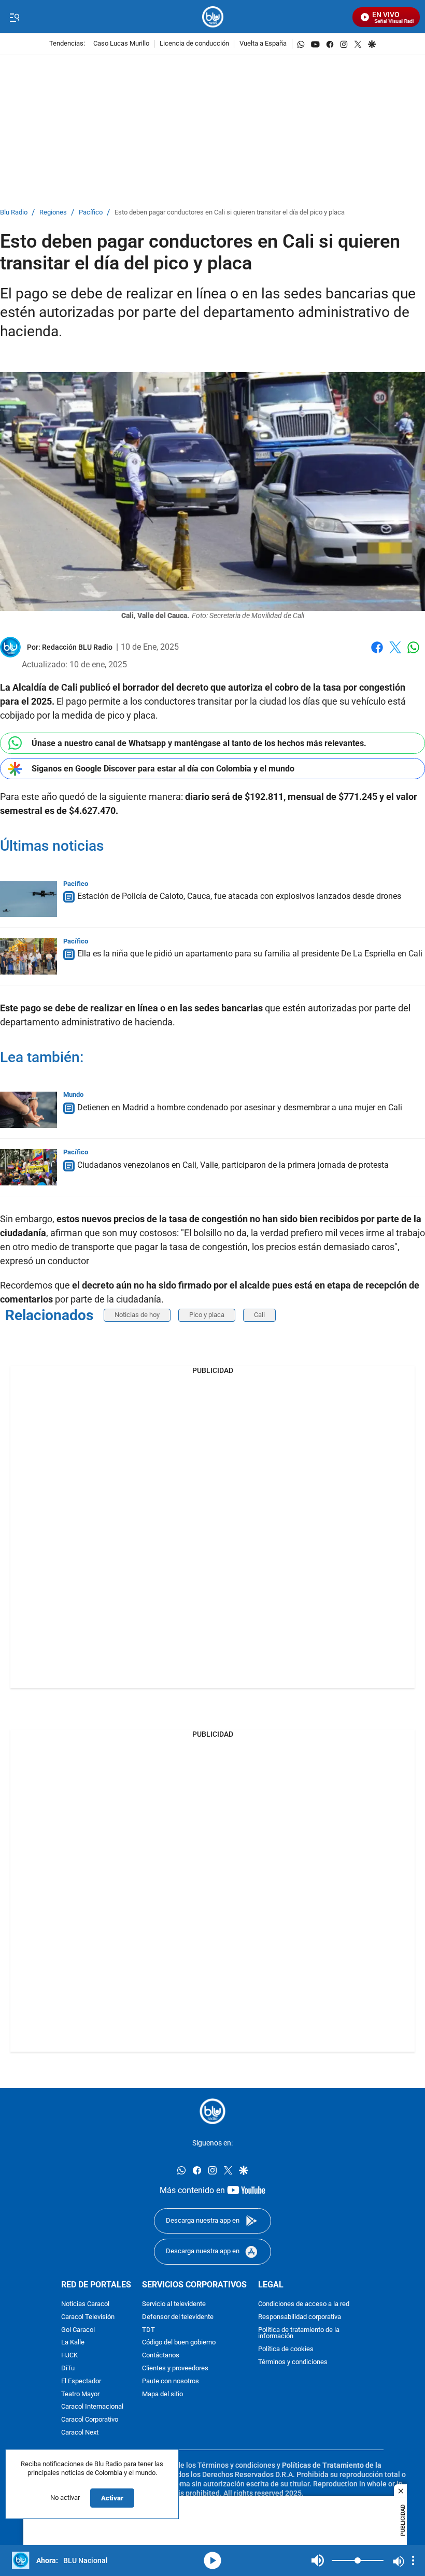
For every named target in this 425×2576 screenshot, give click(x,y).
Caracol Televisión (88, 2317)
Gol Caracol (78, 2330)
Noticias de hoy (137, 1315)
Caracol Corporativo (90, 2420)
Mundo (73, 1094)
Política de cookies (286, 2349)
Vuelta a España (263, 44)
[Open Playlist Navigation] (413, 2560)
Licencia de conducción (194, 44)
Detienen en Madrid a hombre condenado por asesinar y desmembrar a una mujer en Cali (240, 1107)
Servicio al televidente (174, 2304)
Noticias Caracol (85, 2304)
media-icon (212, 2560)
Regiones (53, 213)
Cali (259, 1315)
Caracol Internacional (92, 2407)
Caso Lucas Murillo (121, 44)
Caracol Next (80, 2433)
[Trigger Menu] (14, 17)
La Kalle (73, 2343)
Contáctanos (161, 2356)
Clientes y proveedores (175, 2369)
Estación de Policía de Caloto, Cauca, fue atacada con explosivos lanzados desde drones (239, 897)
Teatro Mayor (80, 2394)
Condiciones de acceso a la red (304, 2304)
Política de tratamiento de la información (299, 2333)
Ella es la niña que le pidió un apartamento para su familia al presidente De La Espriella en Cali (250, 954)
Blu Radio (14, 213)
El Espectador (81, 2381)
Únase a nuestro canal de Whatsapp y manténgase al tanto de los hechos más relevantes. (199, 743)
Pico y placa (207, 1315)
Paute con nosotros (171, 2381)
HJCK (69, 2356)
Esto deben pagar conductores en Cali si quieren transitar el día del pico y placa (230, 213)
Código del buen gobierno (179, 2343)
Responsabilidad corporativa (300, 2317)
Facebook (377, 654)
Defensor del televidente (178, 2317)
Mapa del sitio (162, 2394)
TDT (148, 2330)
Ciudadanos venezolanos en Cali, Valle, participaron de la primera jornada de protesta (233, 1165)
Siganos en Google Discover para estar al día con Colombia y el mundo (163, 769)
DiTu (68, 2369)
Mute (318, 2560)
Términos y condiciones (293, 2362)
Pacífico (91, 213)
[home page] (213, 17)
